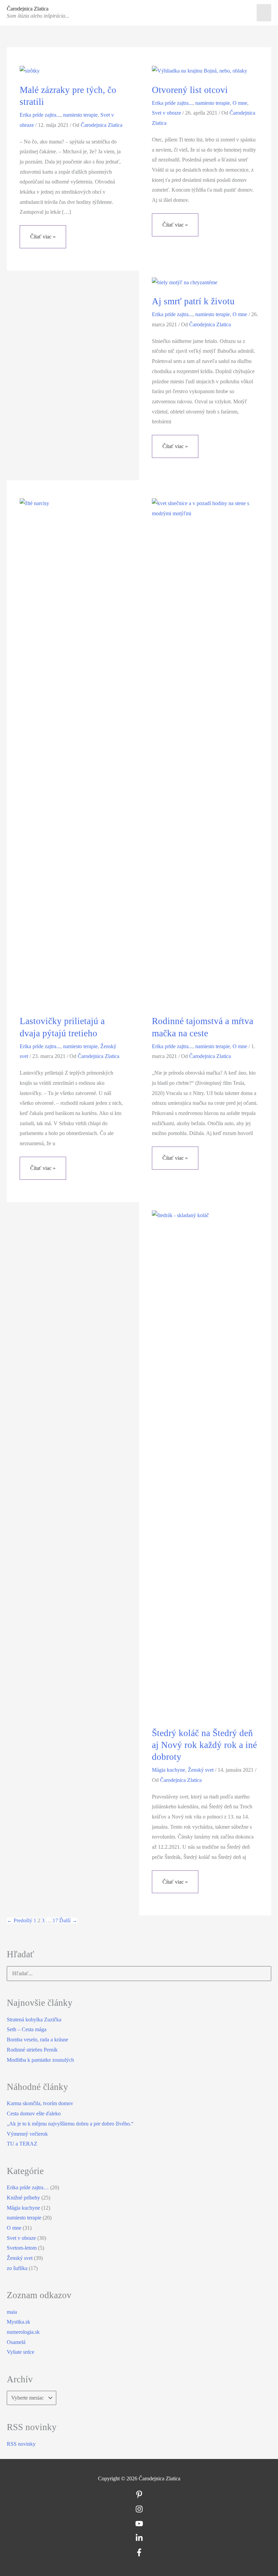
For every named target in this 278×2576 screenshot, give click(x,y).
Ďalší (68, 1920)
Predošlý (19, 1920)
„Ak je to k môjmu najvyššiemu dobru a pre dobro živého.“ (70, 2124)
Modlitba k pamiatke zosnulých (40, 2060)
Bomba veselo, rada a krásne (37, 2040)
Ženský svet (201, 1770)
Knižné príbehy (23, 2198)
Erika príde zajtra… (28, 2187)
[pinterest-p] (139, 2496)
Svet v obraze (166, 113)
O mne (240, 103)
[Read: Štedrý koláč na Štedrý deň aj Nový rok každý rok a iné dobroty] (205, 1464)
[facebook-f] (139, 2554)
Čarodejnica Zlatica (28, 9)
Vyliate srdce (21, 2352)
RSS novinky (21, 2444)
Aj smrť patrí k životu (193, 301)
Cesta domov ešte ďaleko (34, 2113)
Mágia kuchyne (168, 1770)
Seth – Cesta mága (27, 2029)
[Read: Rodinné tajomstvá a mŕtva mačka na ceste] (205, 752)
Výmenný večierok (27, 2134)
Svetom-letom (22, 2248)
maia (12, 2312)
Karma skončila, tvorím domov (40, 2103)
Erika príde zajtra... (40, 115)
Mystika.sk (18, 2322)
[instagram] (139, 2511)
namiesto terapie (80, 115)
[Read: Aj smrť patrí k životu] (185, 282)
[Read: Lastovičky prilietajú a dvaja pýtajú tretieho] (73, 752)
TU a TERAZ (22, 2144)
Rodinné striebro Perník (32, 2050)
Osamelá (16, 2342)
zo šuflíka (17, 2268)
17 (55, 1920)
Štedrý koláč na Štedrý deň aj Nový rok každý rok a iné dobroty (204, 1745)
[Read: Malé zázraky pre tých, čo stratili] (30, 70)
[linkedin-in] (139, 2540)
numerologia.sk (23, 2332)
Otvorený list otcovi (190, 90)
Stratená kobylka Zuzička (34, 2020)
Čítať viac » (43, 241)
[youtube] (139, 2526)
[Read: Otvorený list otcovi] (200, 70)
